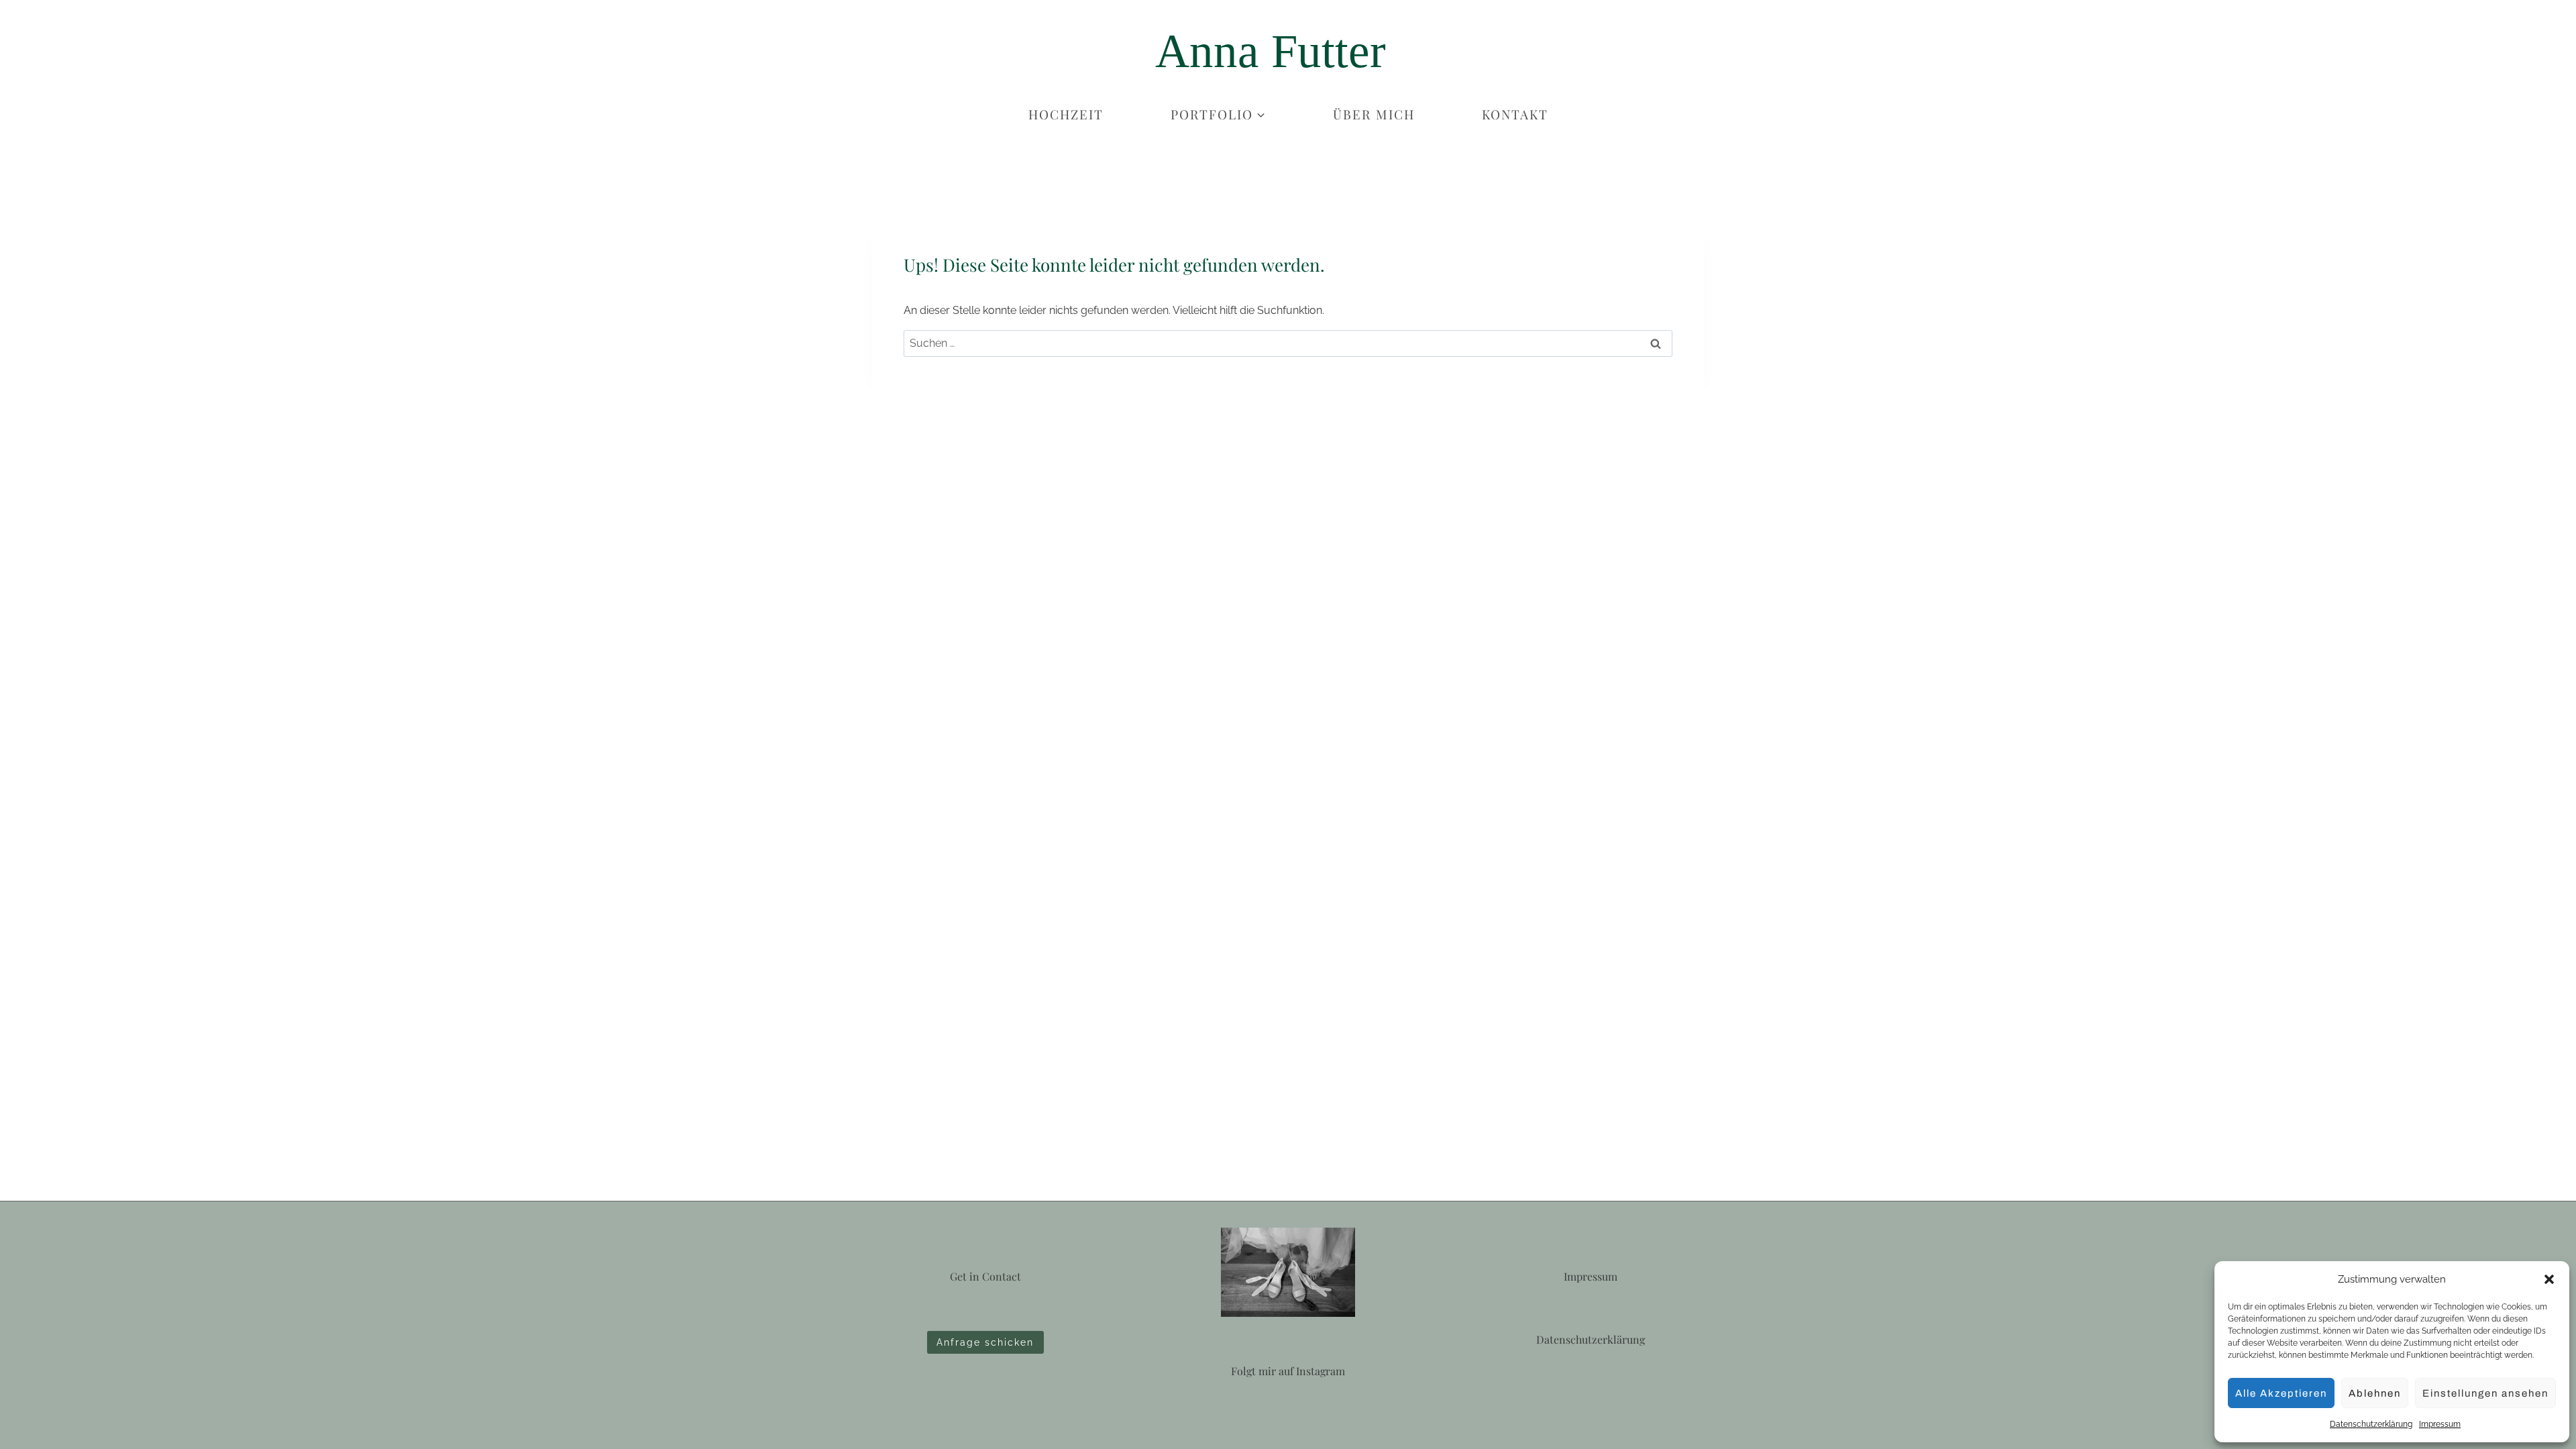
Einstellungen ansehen (2485, 1393)
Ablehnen (2375, 1393)
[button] (2549, 1279)
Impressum (2440, 1424)
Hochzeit (1066, 114)
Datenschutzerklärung (2371, 1424)
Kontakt (1515, 114)
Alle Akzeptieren (2281, 1393)
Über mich (1374, 114)
